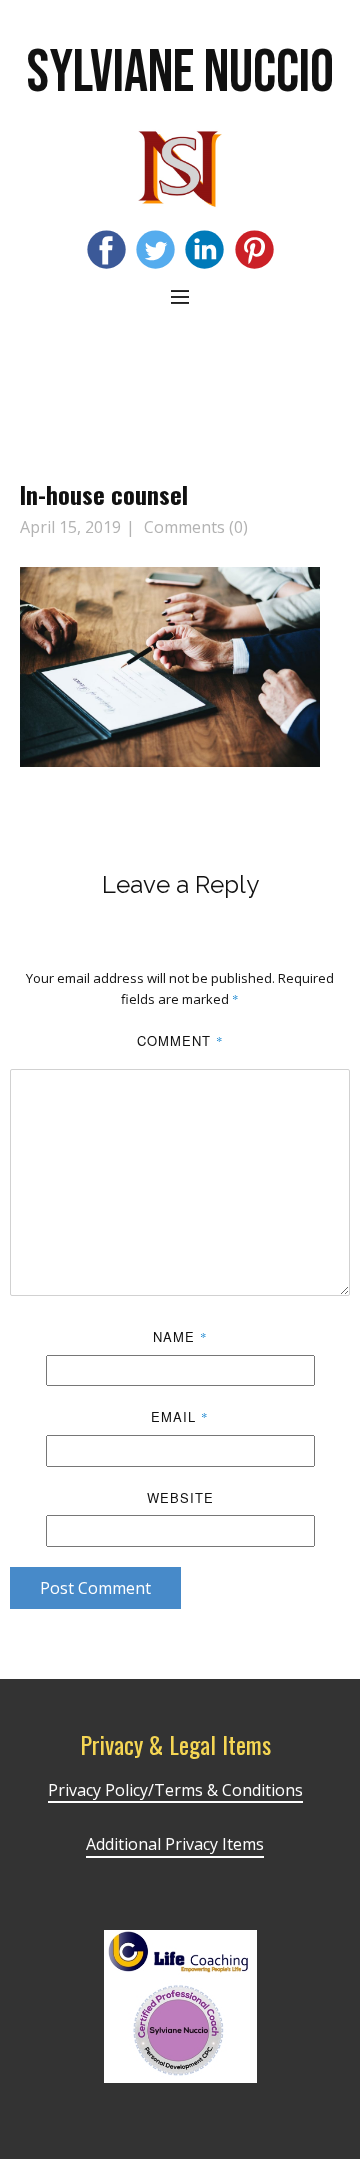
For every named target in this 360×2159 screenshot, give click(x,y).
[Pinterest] (254, 249)
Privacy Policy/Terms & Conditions (175, 1790)
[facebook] (106, 249)
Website (180, 1497)
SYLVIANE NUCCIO (180, 73)
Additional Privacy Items (175, 1844)
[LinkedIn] (204, 249)
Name (180, 1336)
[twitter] (155, 249)
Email (180, 1416)
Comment (180, 1040)
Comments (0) (194, 527)
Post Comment (95, 1588)
